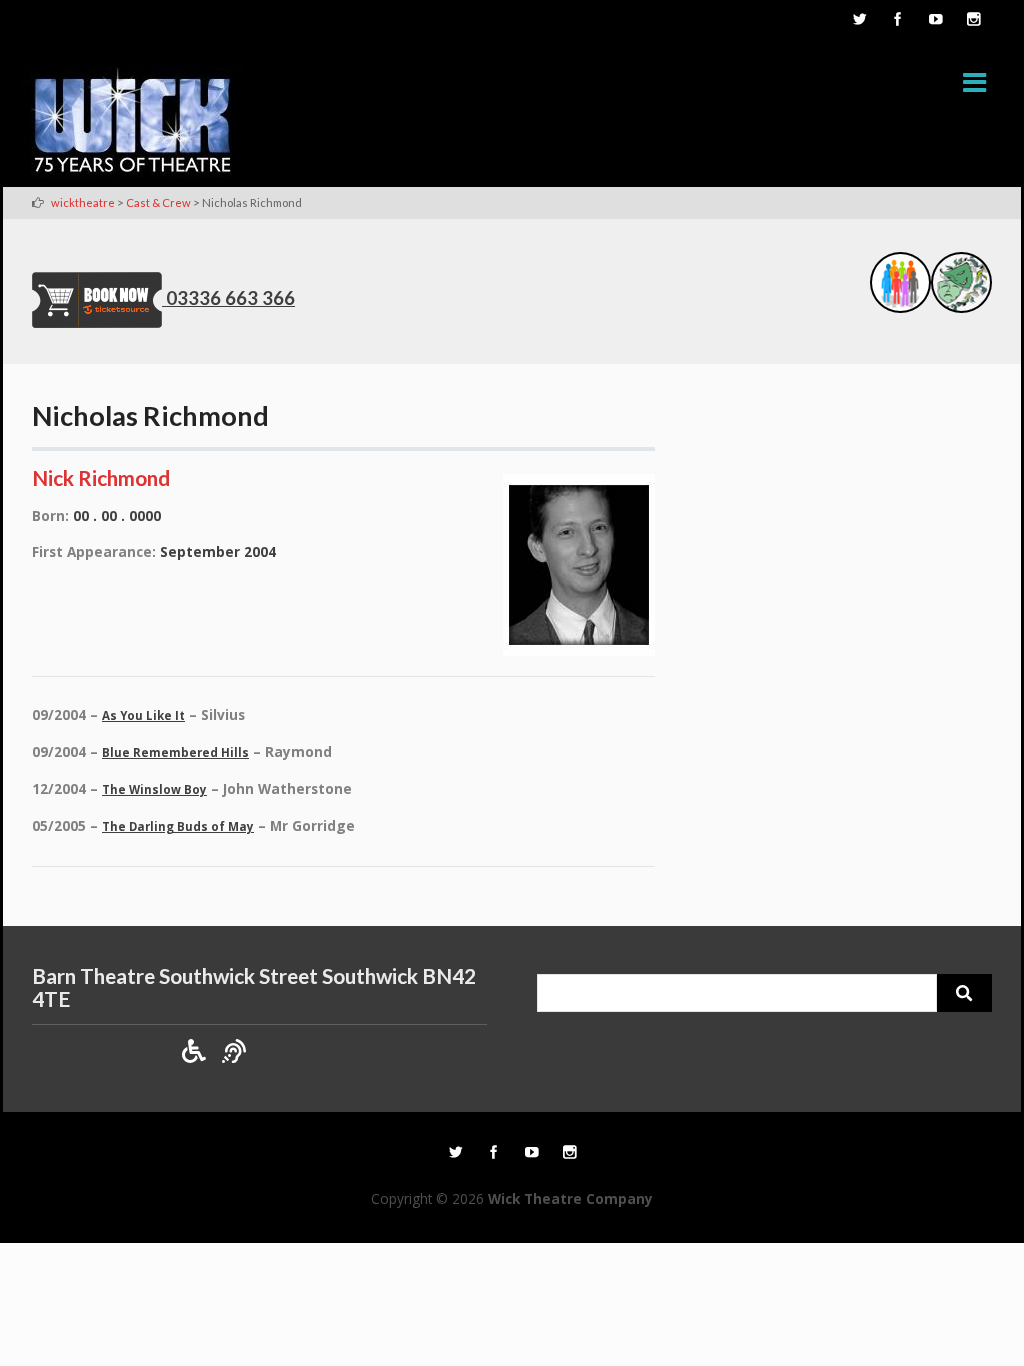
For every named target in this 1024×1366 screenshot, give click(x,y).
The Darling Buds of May (178, 826)
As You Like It (143, 715)
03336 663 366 (230, 298)
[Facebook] (897, 21)
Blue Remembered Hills (175, 752)
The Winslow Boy (154, 789)
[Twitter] (859, 21)
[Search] (964, 993)
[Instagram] (973, 21)
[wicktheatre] (133, 124)
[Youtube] (935, 21)
